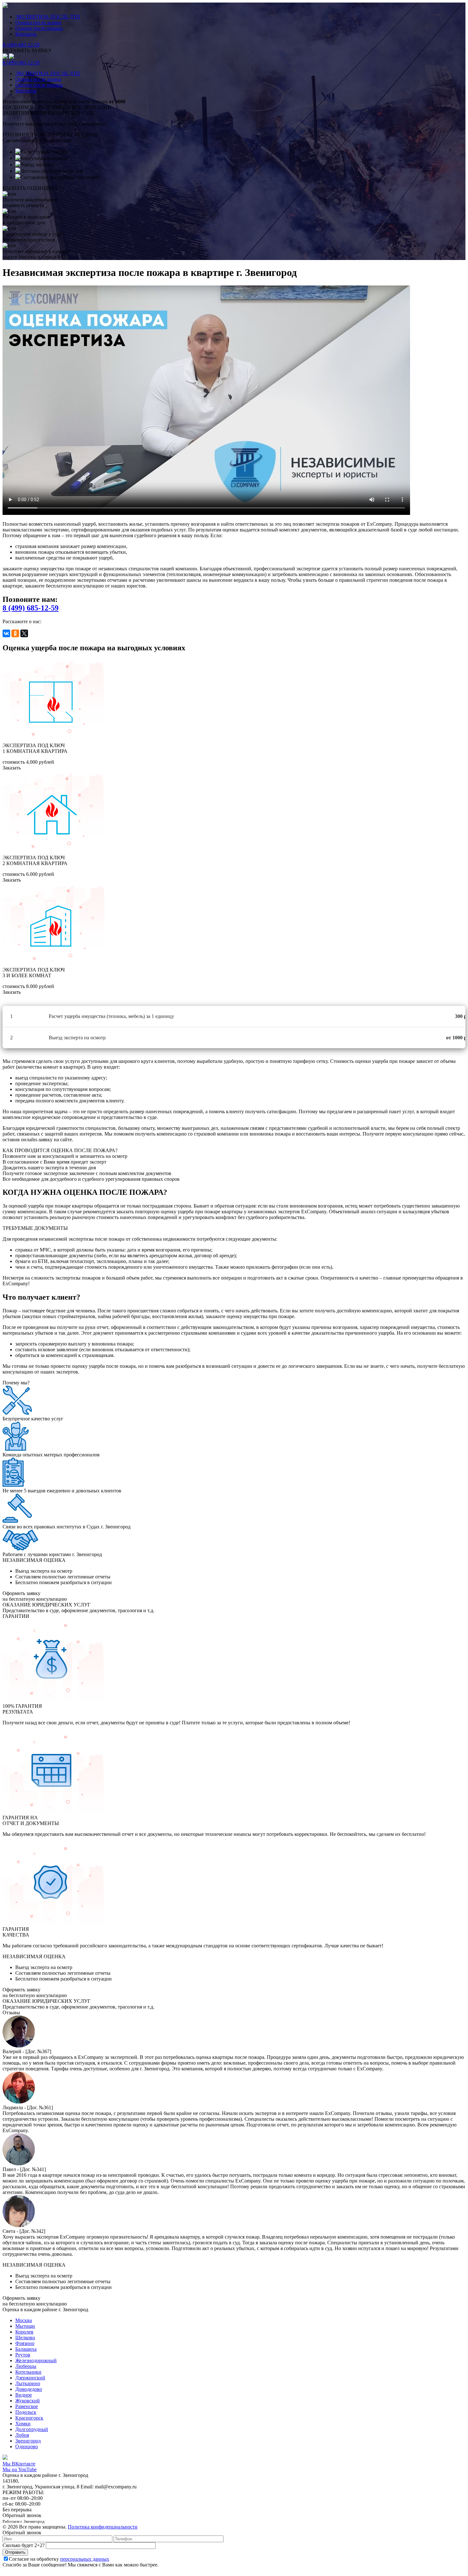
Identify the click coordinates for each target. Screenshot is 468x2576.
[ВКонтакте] (6, 633)
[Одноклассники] (15, 633)
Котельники (28, 2372)
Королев (24, 2332)
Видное (24, 2395)
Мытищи (25, 2326)
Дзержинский (30, 2378)
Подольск (26, 2412)
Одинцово (27, 2446)
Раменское (27, 2406)
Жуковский (28, 2401)
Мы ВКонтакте (19, 2464)
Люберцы (26, 2366)
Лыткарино (28, 2383)
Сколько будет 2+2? (24, 2545)
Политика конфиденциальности (103, 2527)
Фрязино (25, 2343)
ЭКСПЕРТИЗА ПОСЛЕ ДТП (48, 17)
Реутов (23, 2355)
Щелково (25, 2338)
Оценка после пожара (39, 28)
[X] (24, 633)
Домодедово (29, 2389)
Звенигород (28, 2441)
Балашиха (26, 2349)
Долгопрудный (32, 2429)
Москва (24, 2320)
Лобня (22, 2435)
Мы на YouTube (20, 2469)
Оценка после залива (38, 22)
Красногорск (29, 2418)
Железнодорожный (36, 2360)
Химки (23, 2424)
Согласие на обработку (59, 2559)
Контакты (26, 34)
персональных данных (85, 2559)
